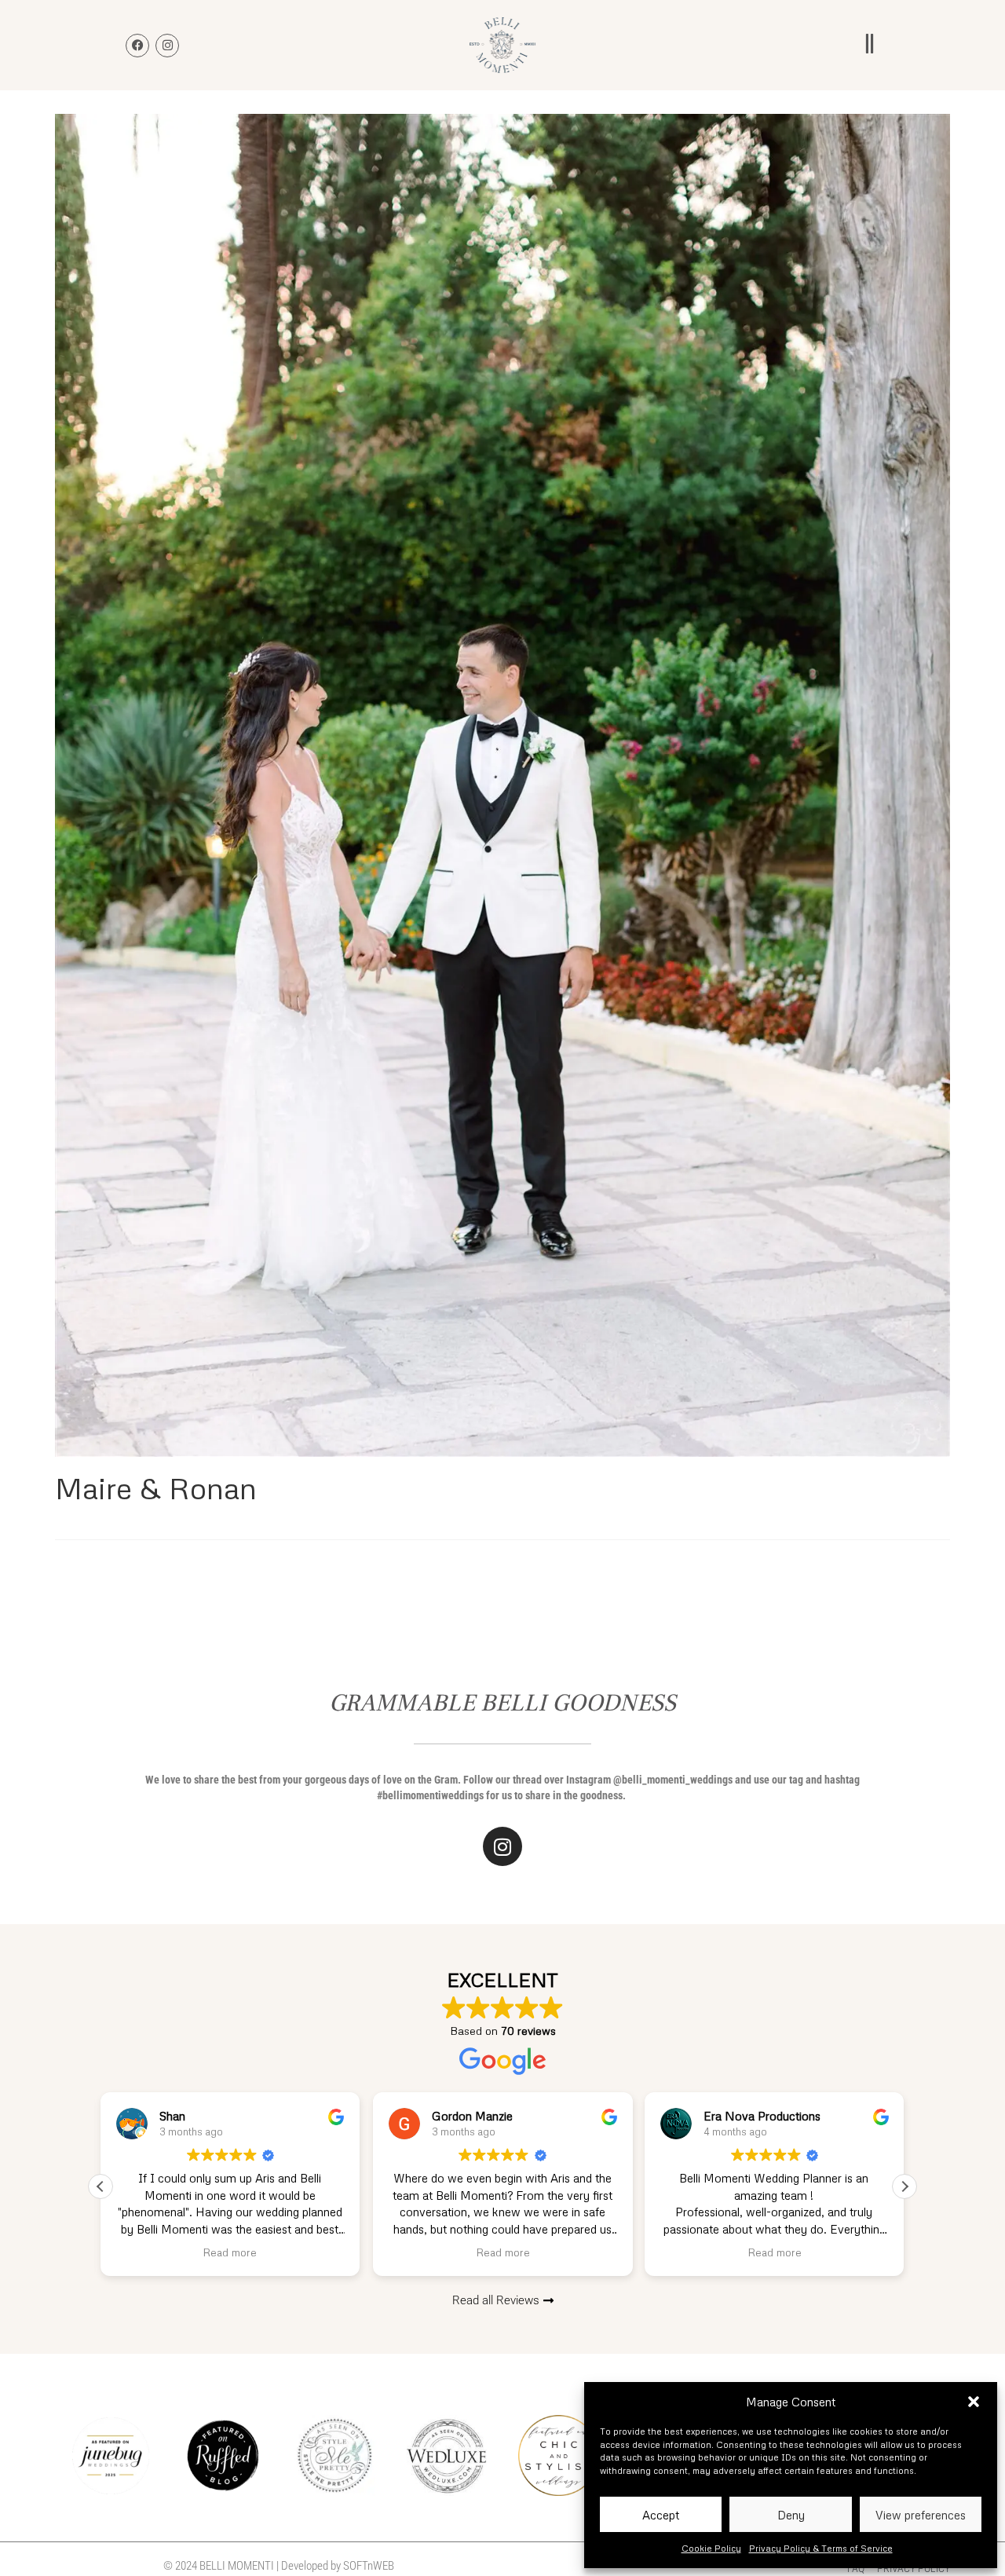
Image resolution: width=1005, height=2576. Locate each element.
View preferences (921, 2515)
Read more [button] (230, 2252)
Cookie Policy (711, 2548)
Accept (661, 2515)
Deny (791, 2515)
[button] (974, 2402)
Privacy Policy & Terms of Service (821, 2548)
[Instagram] (502, 1846)
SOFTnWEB (369, 2566)
